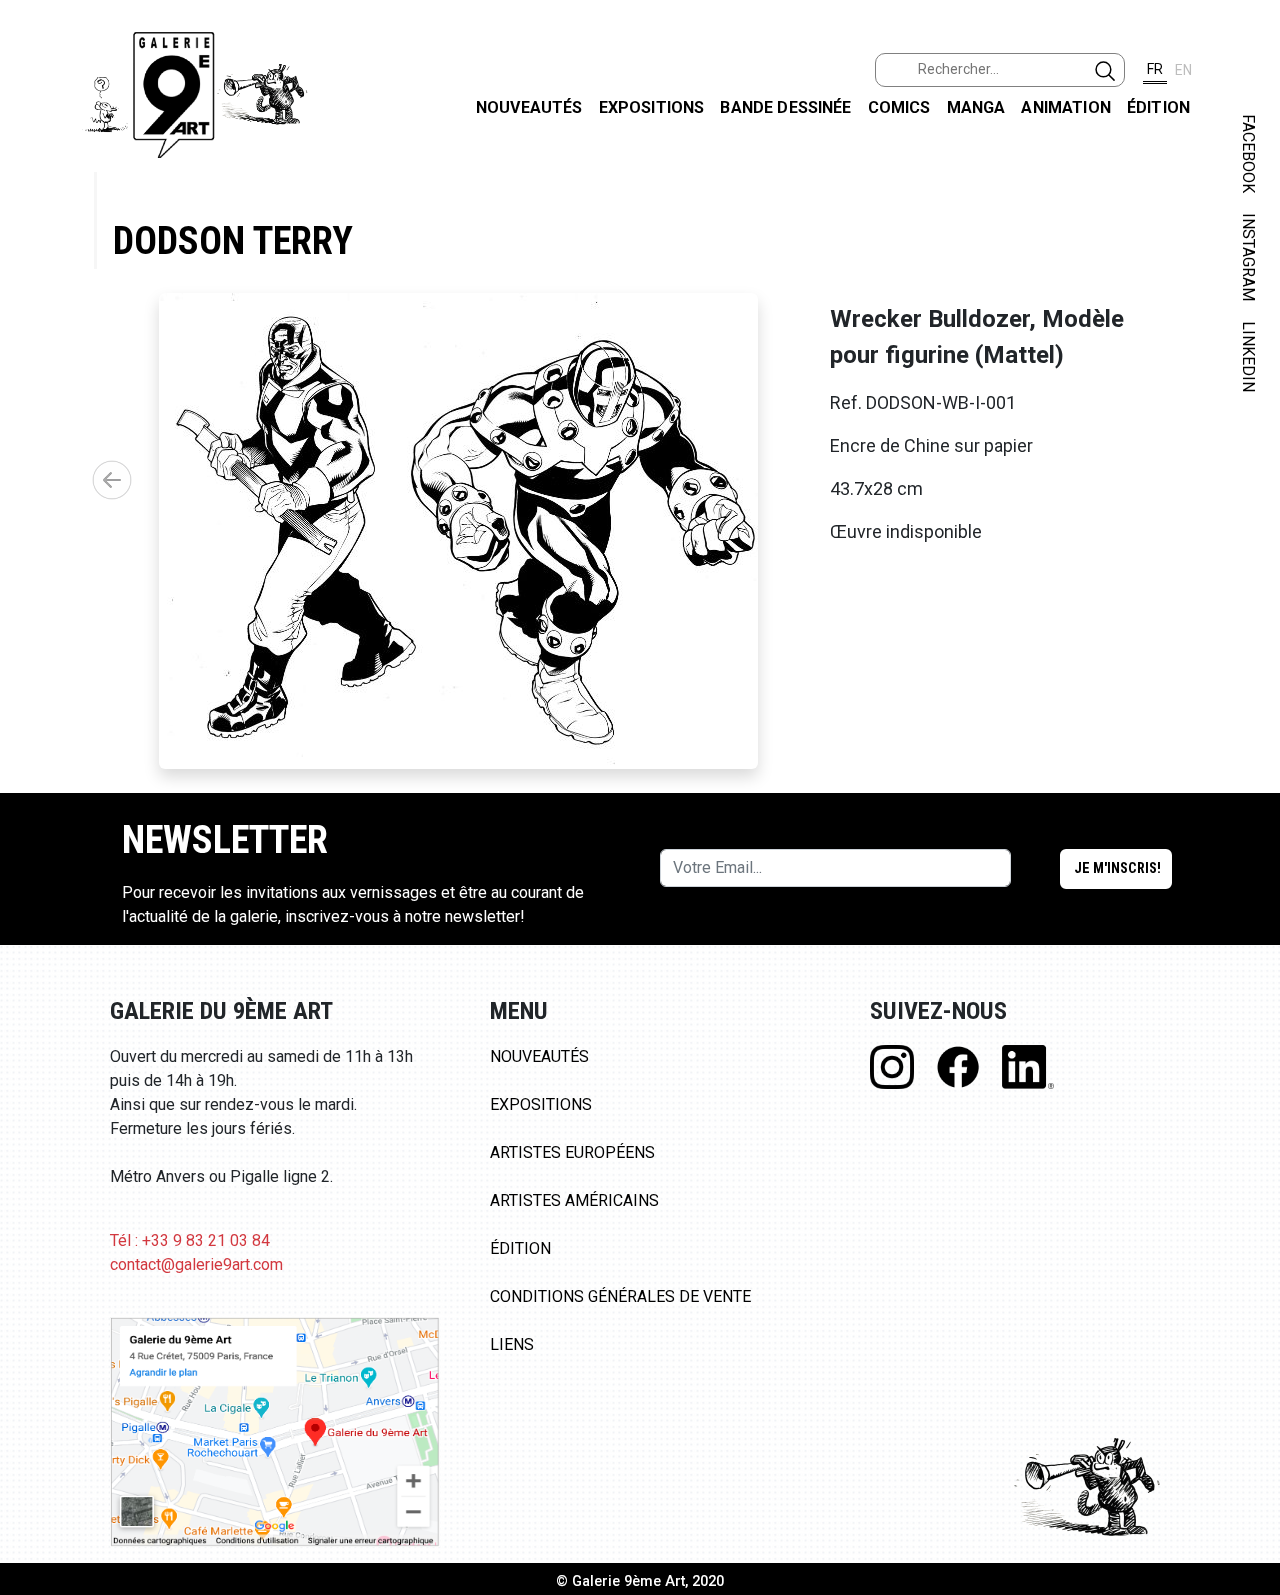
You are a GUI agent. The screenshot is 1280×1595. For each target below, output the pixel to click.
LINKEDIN (1248, 356)
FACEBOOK (1248, 153)
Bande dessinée (785, 107)
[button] (112, 480)
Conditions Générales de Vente (620, 1296)
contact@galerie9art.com (196, 1264)
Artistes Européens (572, 1152)
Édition (1158, 107)
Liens (512, 1344)
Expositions (652, 107)
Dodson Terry (233, 240)
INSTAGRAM (1248, 257)
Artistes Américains (574, 1200)
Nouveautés (529, 107)
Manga (976, 107)
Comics (899, 107)
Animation (1065, 107)
